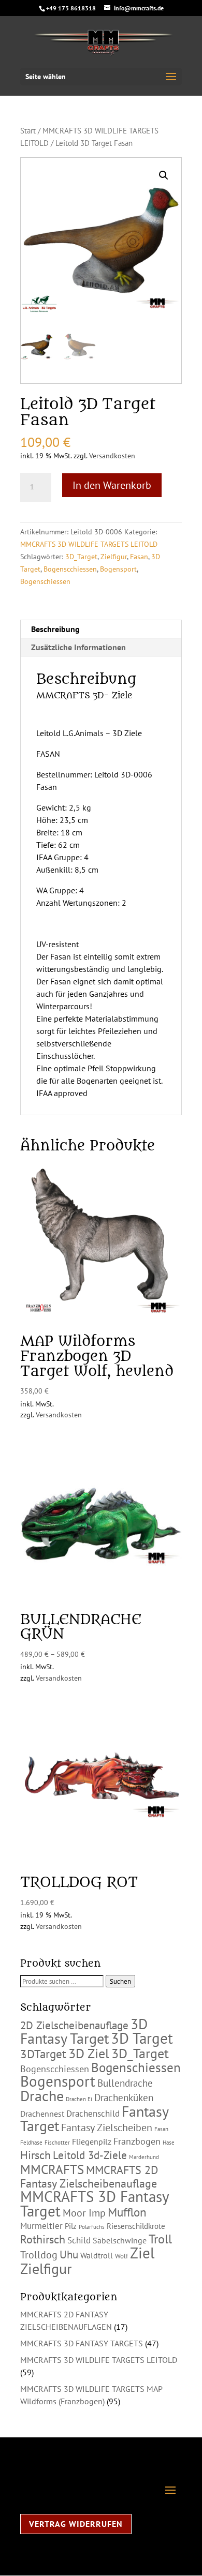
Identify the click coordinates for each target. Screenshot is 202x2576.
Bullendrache (125, 2083)
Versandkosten (112, 455)
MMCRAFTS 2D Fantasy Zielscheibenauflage (89, 2177)
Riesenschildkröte (136, 2226)
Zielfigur (114, 557)
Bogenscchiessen (70, 569)
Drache (42, 2096)
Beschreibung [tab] (55, 629)
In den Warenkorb (112, 485)
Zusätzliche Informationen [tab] (78, 647)
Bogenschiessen (45, 581)
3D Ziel (89, 2053)
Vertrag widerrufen (76, 2524)
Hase (169, 2143)
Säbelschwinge (120, 2240)
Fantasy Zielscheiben (107, 2128)
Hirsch (35, 2155)
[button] (164, 175)
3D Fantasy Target (84, 2031)
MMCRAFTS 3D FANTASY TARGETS (82, 2343)
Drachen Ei (79, 2099)
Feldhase (31, 2143)
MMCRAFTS (52, 2169)
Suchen (120, 1981)
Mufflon (127, 2212)
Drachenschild (93, 2114)
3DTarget (43, 2054)
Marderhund (144, 2157)
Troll (160, 2239)
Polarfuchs (92, 2227)
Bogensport (118, 569)
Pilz (71, 2226)
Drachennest (42, 2114)
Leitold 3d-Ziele (90, 2155)
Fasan (139, 557)
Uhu (69, 2255)
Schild (79, 2240)
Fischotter (57, 2143)
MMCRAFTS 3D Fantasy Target (95, 2204)
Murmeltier (41, 2226)
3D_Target (81, 557)
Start (28, 131)
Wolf (121, 2256)
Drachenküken (124, 2098)
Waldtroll (97, 2255)
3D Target (142, 2038)
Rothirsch (43, 2239)
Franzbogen (137, 2141)
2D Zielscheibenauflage (74, 2025)
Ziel (142, 2253)
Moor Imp (84, 2213)
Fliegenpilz (92, 2141)
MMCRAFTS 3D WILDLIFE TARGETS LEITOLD (89, 544)
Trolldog (39, 2255)
